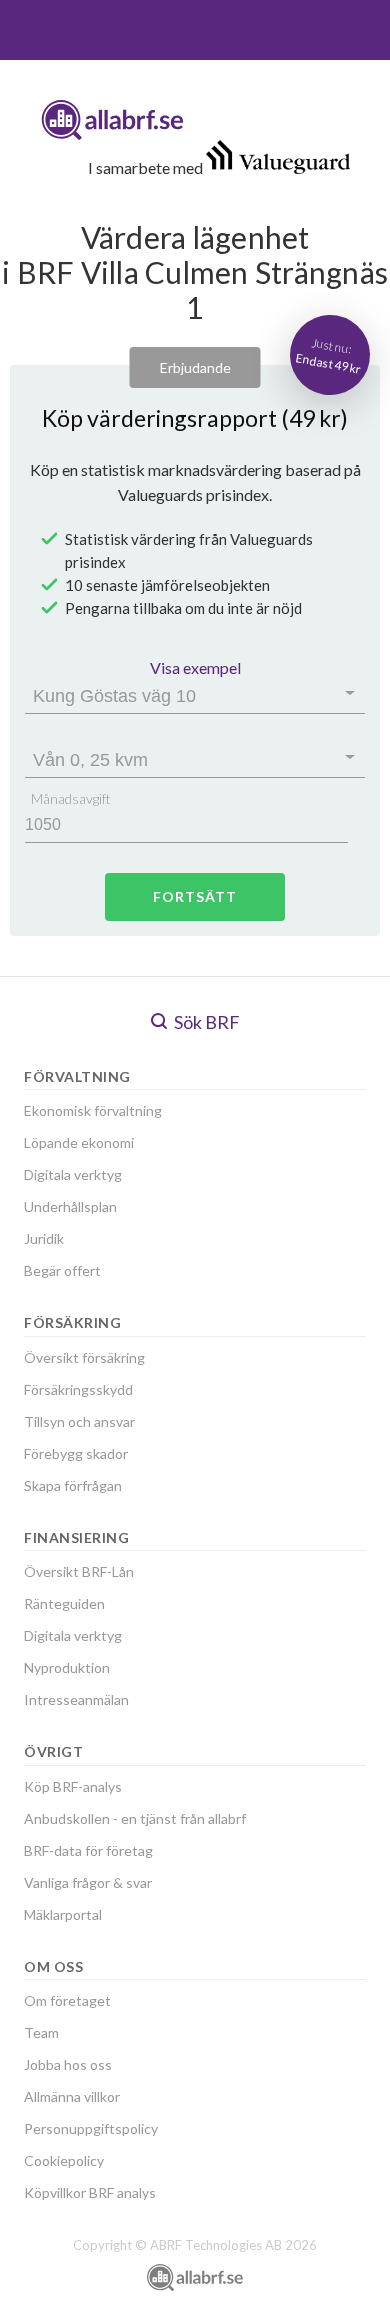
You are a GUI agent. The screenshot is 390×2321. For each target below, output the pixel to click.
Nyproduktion (67, 1667)
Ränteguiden (64, 1603)
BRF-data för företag (88, 1850)
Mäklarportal (63, 1914)
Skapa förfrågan (73, 1485)
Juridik (44, 1238)
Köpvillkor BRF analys (90, 2192)
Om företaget (67, 2000)
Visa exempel (195, 667)
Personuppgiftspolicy (91, 2128)
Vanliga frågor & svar (88, 1882)
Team (41, 2032)
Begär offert (62, 1270)
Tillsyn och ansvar (79, 1421)
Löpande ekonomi (79, 1142)
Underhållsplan (70, 1206)
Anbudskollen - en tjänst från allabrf (135, 1818)
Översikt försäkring (84, 1357)
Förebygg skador (76, 1453)
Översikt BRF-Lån (79, 1571)
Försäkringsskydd (78, 1389)
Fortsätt (195, 896)
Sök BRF (205, 1022)
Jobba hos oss (68, 2064)
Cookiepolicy (64, 2160)
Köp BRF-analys (73, 1786)
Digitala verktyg (73, 1174)
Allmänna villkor (72, 2096)
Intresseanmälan (76, 1699)
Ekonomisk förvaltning (93, 1110)
